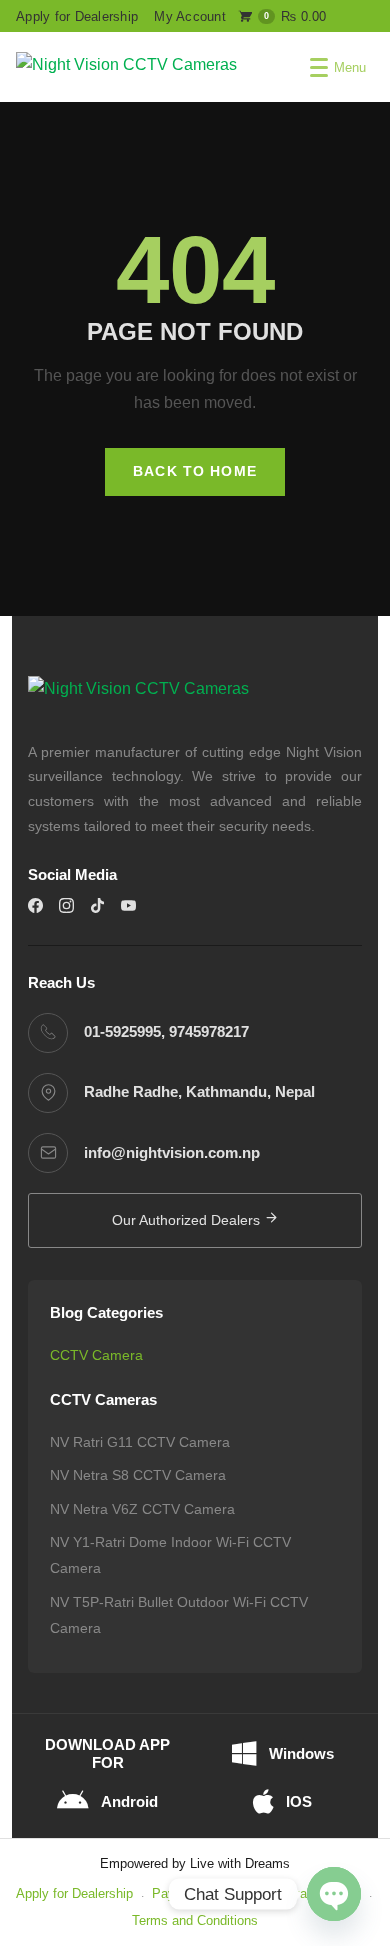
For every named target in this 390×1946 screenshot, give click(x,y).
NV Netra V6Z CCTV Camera (142, 1509)
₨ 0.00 (295, 16)
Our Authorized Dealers (188, 1220)
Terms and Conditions (195, 1920)
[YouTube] (128, 905)
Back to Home (195, 471)
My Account (190, 16)
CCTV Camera (96, 1355)
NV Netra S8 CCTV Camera (138, 1475)
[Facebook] (35, 905)
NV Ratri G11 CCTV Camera (140, 1442)
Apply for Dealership (77, 16)
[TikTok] (97, 905)
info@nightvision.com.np (172, 1153)
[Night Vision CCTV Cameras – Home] (126, 67)
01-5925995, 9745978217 (166, 1032)
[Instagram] (66, 905)
